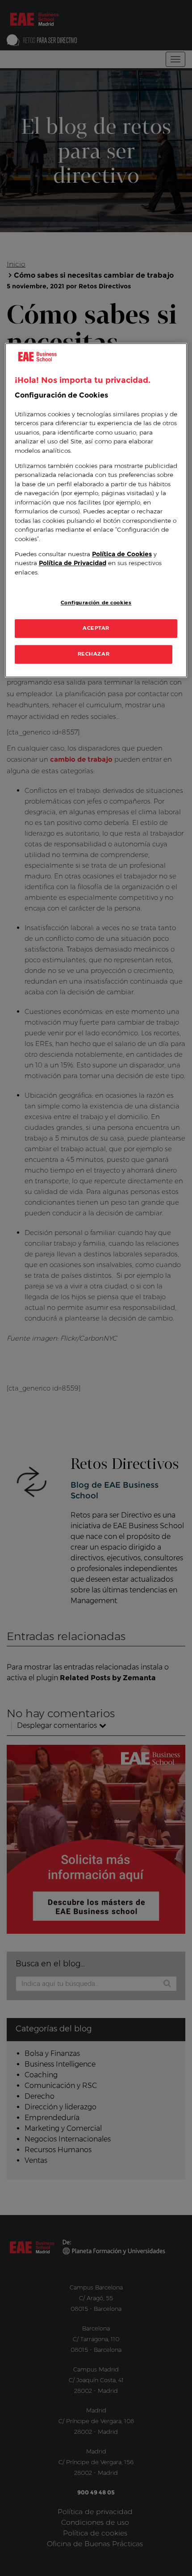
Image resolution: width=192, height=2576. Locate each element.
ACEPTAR (96, 628)
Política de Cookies (122, 554)
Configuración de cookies (96, 603)
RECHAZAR (94, 654)
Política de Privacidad (73, 563)
